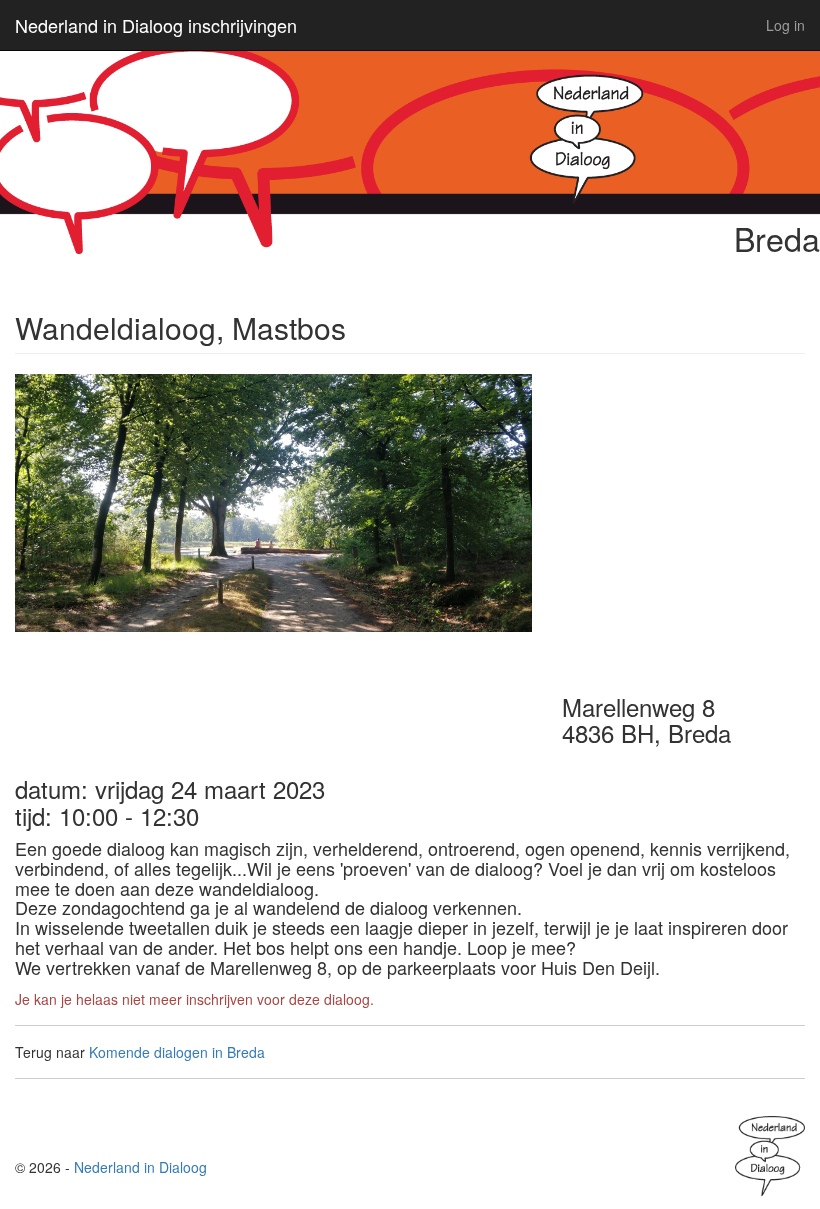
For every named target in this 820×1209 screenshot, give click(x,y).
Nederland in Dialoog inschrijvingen (156, 25)
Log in (785, 25)
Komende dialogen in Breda (177, 1052)
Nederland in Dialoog (140, 1167)
